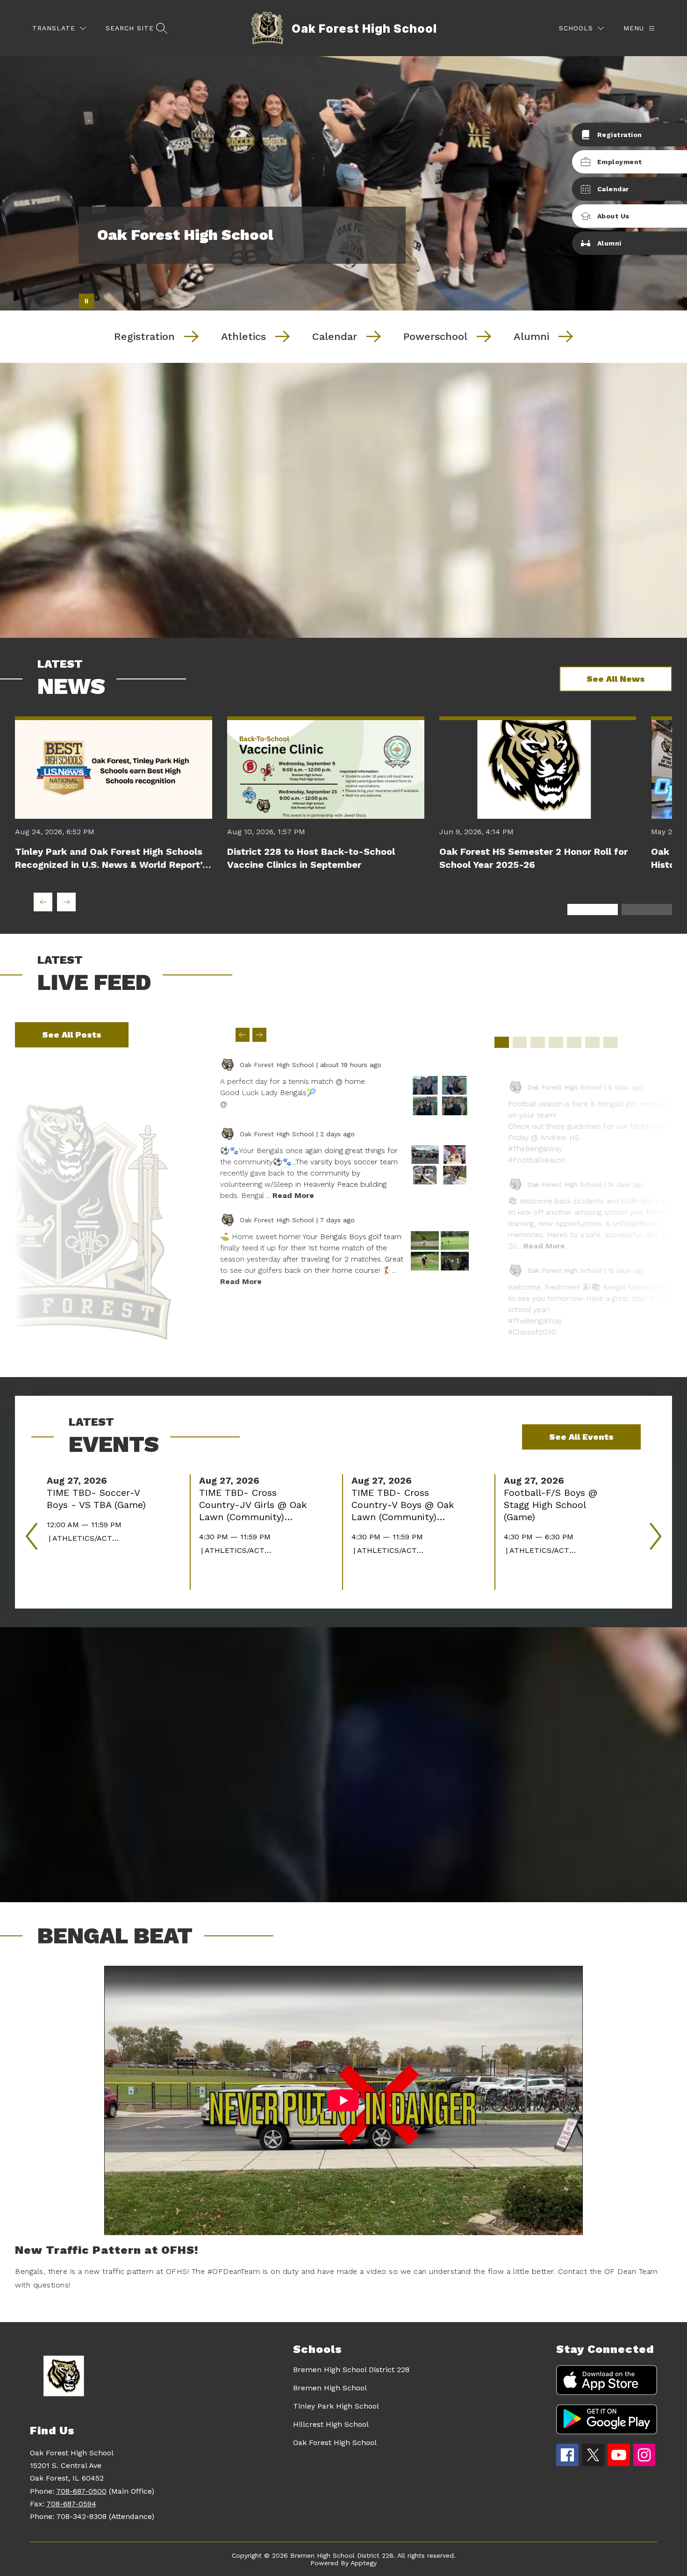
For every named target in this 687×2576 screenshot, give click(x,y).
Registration (144, 336)
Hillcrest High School (331, 2424)
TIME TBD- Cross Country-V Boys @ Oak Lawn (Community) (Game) (403, 1505)
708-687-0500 (81, 2491)
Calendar (335, 336)
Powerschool (435, 336)
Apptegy (364, 2563)
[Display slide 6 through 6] (592, 1042)
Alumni (531, 336)
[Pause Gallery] (86, 301)
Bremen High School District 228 (351, 2370)
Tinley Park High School (336, 2406)
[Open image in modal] (425, 1085)
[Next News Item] (66, 902)
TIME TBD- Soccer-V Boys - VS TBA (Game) (99, 1499)
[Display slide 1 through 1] (502, 1042)
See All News (616, 679)
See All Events (581, 1437)
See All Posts (72, 1035)
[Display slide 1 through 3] (593, 909)
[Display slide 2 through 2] (520, 1042)
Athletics (243, 336)
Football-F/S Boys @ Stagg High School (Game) (551, 1505)
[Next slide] (259, 1035)
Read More (293, 1195)
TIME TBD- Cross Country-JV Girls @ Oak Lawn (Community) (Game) (253, 1505)
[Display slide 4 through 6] (647, 909)
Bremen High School (330, 2388)
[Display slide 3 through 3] (538, 1042)
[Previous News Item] (43, 902)
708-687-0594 (71, 2504)
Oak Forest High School (335, 2443)
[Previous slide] (243, 1035)
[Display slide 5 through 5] (574, 1042)
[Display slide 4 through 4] (556, 1042)
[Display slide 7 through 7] (611, 1042)
